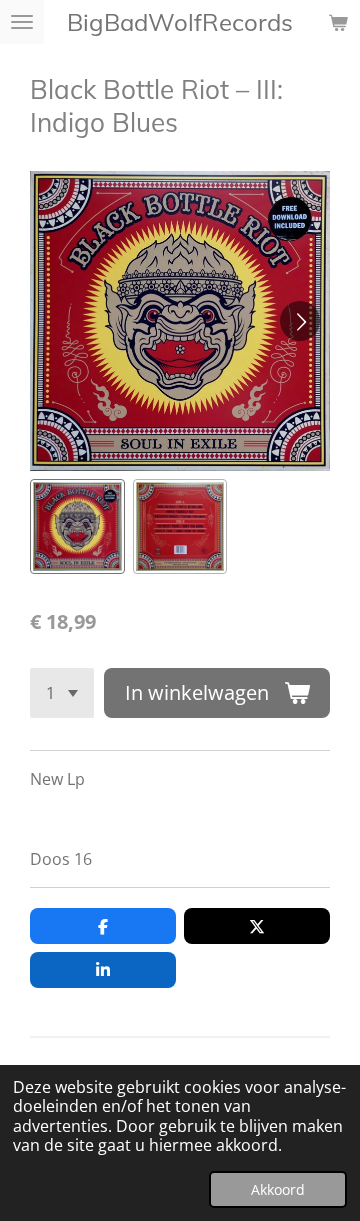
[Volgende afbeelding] (300, 321)
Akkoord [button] (278, 1189)
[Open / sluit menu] (22, 22)
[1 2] (62, 693)
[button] (77, 526)
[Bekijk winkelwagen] (338, 22)
